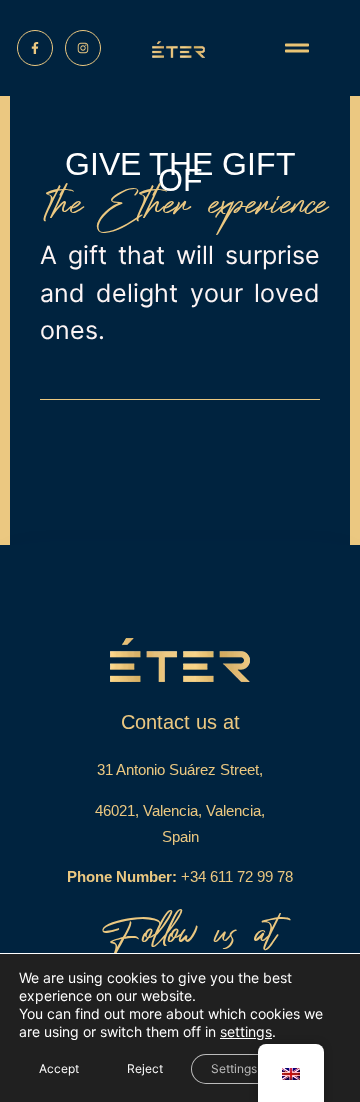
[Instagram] (83, 48)
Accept (59, 1068)
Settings (234, 1068)
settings (246, 1031)
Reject (145, 1068)
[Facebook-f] (35, 48)
